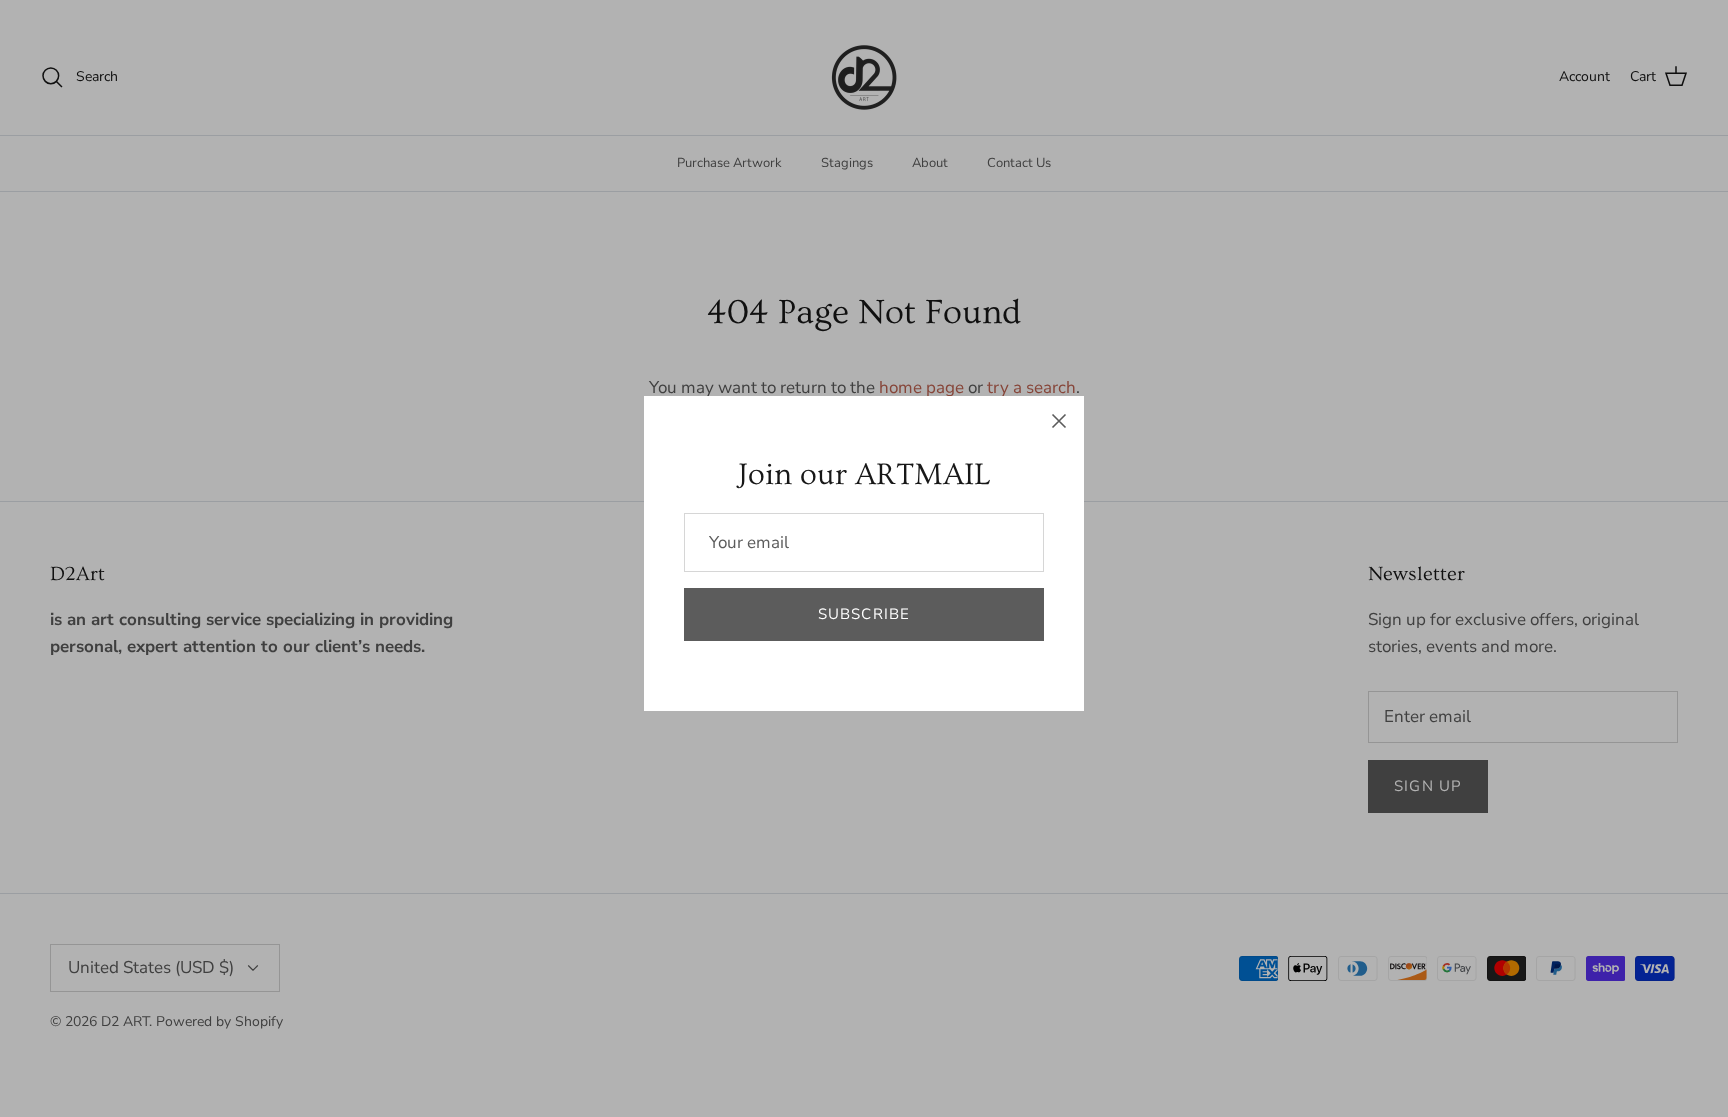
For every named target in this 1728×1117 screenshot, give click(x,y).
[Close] (1059, 421)
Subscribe (864, 614)
